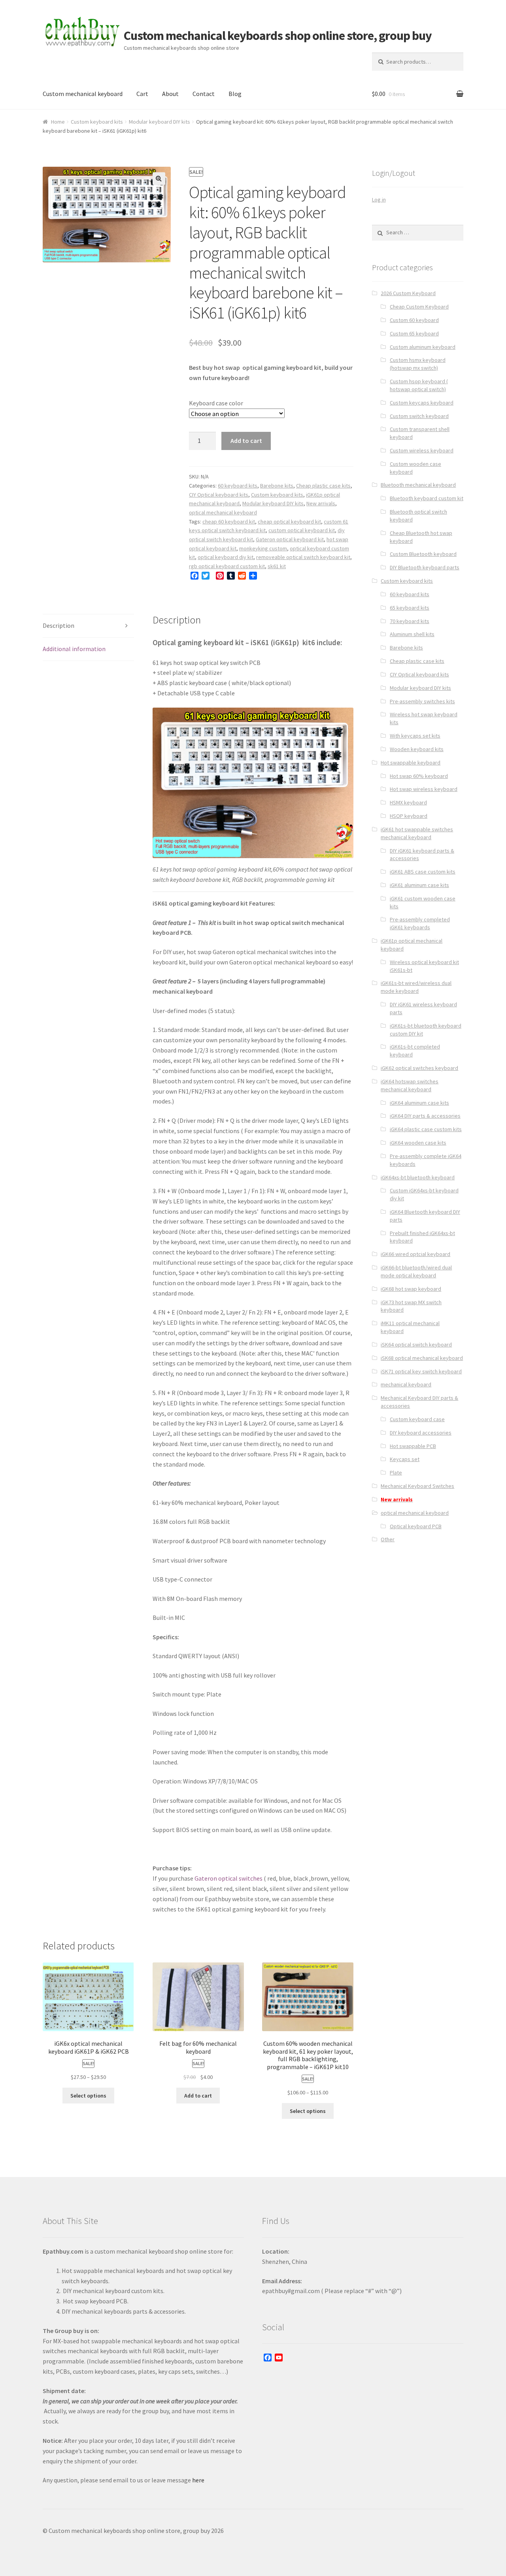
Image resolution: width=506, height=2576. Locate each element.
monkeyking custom (263, 548)
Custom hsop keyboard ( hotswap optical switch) (419, 385)
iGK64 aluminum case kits (419, 1103)
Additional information (74, 649)
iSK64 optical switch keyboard (416, 1344)
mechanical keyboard (406, 1384)
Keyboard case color (216, 403)
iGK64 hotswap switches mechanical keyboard (410, 1085)
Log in (379, 200)
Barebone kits (277, 486)
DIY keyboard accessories (421, 1433)
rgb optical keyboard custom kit (227, 566)
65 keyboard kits (410, 608)
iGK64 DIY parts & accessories (425, 1116)
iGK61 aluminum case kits (419, 885)
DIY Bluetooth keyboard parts (425, 567)
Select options (88, 2096)
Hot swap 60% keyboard (419, 776)
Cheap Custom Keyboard (419, 307)
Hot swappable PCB (413, 1446)
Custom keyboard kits (97, 122)
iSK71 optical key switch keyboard (421, 1371)
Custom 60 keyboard (414, 320)
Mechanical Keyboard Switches (417, 1486)
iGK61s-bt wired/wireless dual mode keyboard (416, 987)
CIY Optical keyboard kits (219, 495)
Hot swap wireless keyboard (424, 789)
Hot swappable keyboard (411, 763)
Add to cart (246, 441)
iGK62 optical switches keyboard (419, 1068)
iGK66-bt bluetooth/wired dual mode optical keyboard (416, 1271)
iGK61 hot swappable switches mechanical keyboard (417, 833)
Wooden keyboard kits (417, 749)
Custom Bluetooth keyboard (423, 554)
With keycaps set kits (415, 736)
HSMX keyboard (408, 802)
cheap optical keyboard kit (289, 522)
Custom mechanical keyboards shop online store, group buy (278, 36)
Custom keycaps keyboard (422, 403)
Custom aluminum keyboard (423, 347)
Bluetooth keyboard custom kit (427, 498)
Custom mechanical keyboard (83, 94)
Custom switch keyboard (419, 416)
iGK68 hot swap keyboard (411, 1289)
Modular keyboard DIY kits (160, 122)
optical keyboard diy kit (226, 557)
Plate (396, 1473)
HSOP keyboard (409, 816)
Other (388, 1539)
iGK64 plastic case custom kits (426, 1129)
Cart (142, 94)
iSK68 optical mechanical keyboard (422, 1358)
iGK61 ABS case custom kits (423, 872)
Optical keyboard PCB (416, 1526)
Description (59, 625)
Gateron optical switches (228, 1878)
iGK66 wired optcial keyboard (415, 1254)
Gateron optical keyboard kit (290, 539)
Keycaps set (405, 1459)
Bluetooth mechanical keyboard (418, 485)
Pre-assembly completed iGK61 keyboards (420, 923)
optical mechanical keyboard (223, 512)
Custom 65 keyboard (414, 333)
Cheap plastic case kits (323, 486)
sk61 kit (277, 566)
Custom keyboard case (417, 1419)
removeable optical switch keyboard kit (303, 557)
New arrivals (321, 503)
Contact (204, 94)
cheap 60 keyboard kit (229, 522)
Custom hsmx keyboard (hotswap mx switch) (418, 364)
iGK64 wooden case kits (418, 1143)
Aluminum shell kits (412, 634)
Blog (235, 94)
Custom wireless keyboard (422, 450)
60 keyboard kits (238, 486)
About (170, 94)
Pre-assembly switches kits (422, 701)
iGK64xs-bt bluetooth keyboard (418, 1177)
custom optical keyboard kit (302, 530)
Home (58, 122)
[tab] (88, 626)
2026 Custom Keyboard (408, 293)
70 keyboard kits (410, 621)
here (198, 2480)
